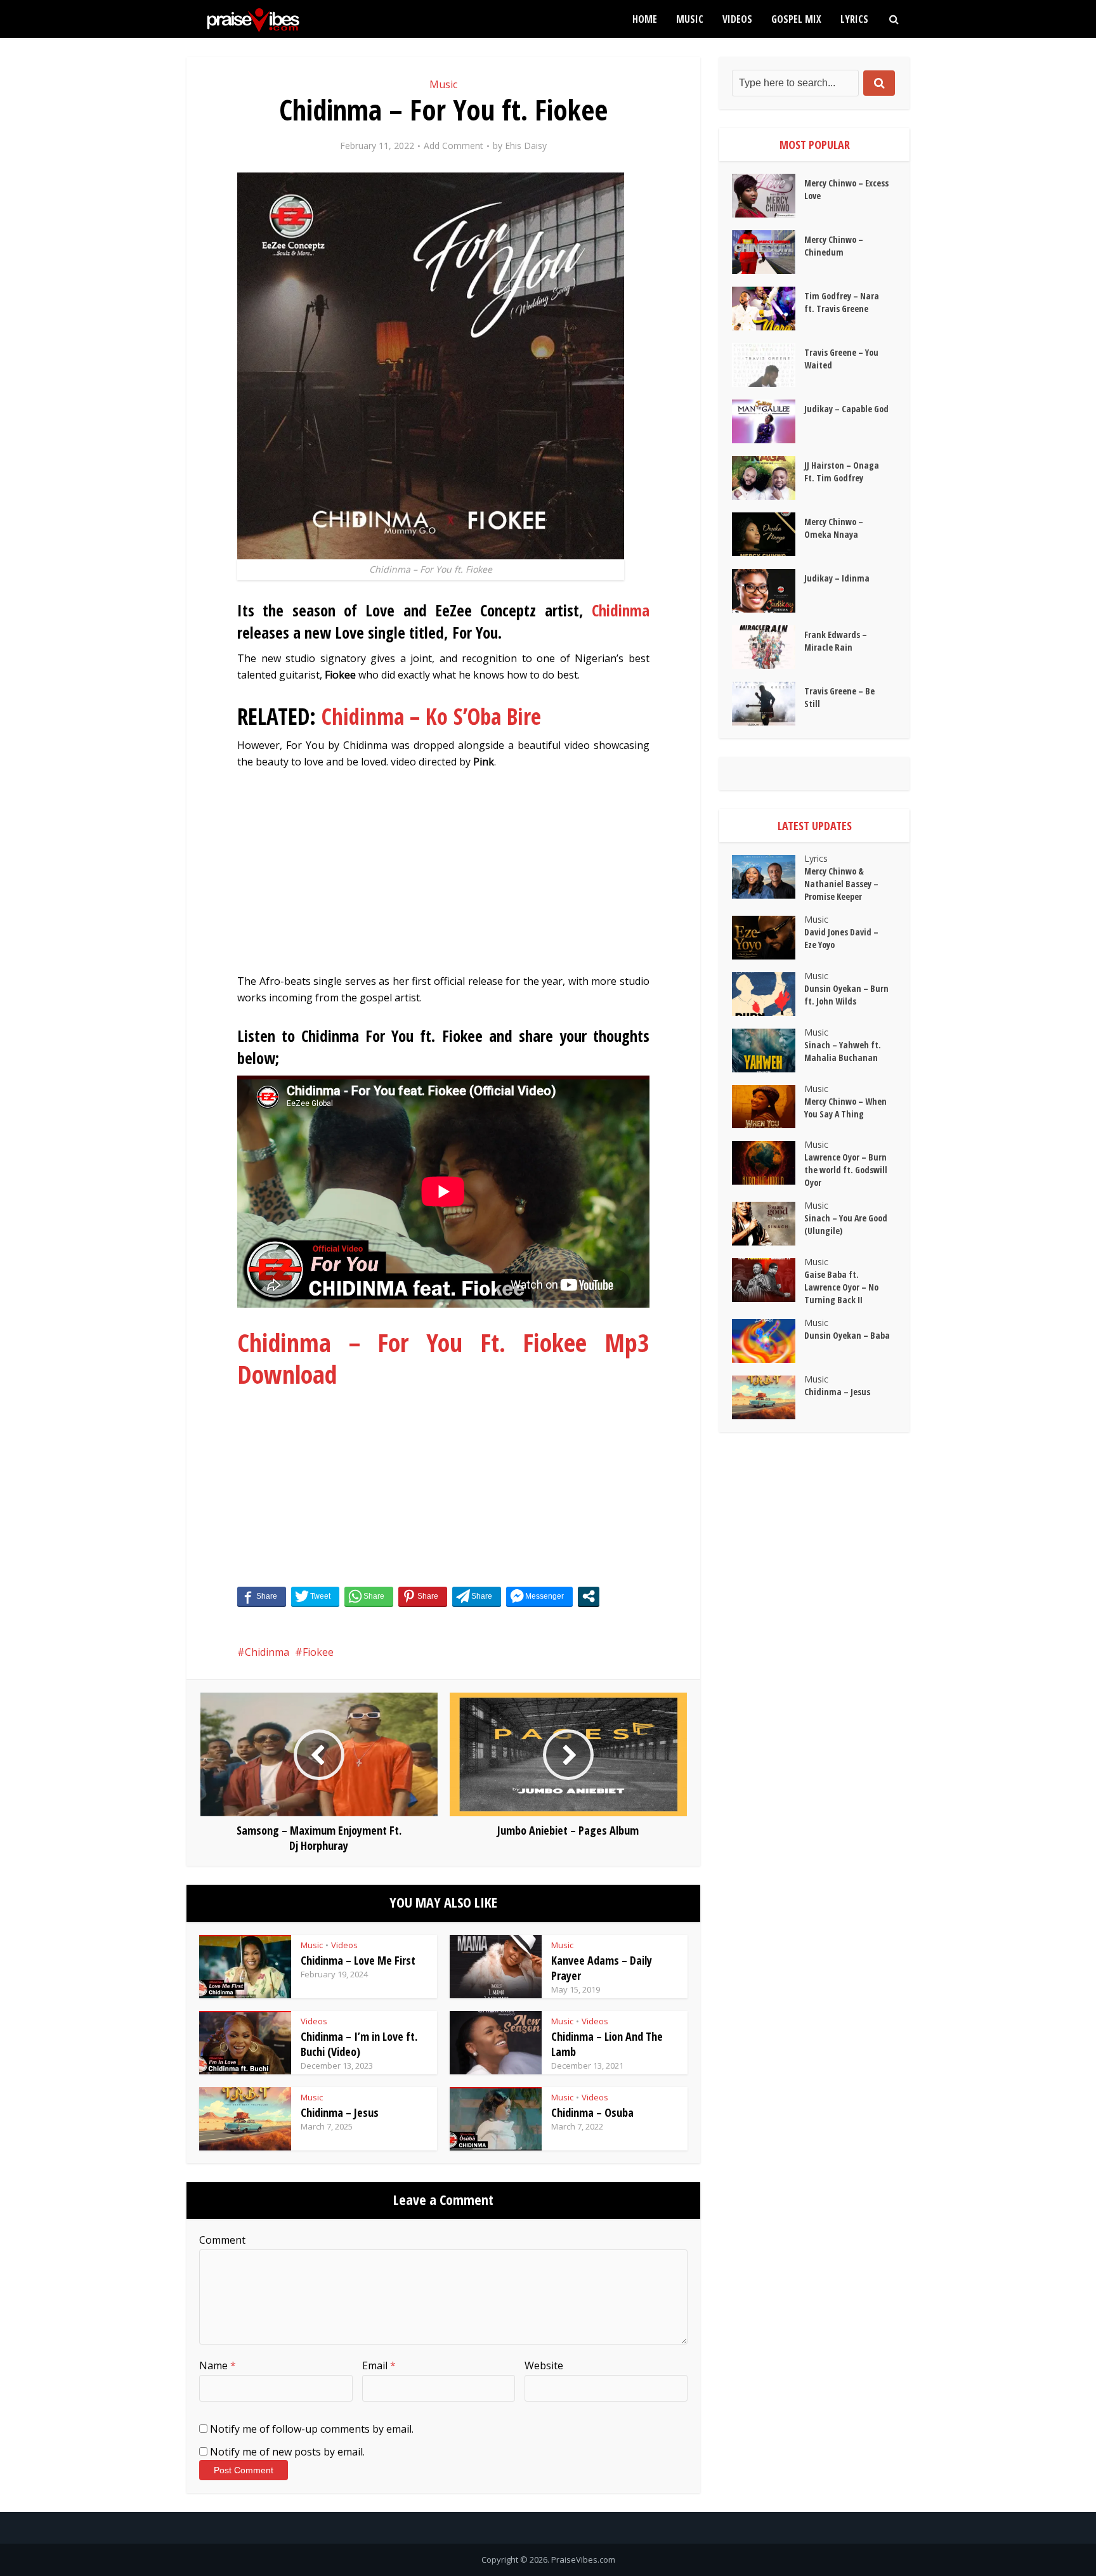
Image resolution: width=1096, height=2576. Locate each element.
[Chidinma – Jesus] (768, 1397)
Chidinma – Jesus (340, 2112)
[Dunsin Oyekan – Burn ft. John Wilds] (768, 994)
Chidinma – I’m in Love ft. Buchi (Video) (359, 2044)
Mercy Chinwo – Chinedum (834, 246)
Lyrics (854, 19)
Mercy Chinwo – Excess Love (846, 189)
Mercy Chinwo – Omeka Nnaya (834, 528)
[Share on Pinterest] (423, 1596)
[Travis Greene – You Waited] (768, 365)
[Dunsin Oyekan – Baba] (768, 1341)
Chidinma (621, 610)
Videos (737, 19)
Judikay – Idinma (837, 578)
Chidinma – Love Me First (358, 1960)
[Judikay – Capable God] (768, 421)
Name (218, 2365)
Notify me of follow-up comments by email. (312, 2429)
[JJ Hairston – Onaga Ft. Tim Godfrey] (768, 478)
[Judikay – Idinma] (768, 591)
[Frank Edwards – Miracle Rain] (768, 647)
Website (544, 2365)
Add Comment (453, 146)
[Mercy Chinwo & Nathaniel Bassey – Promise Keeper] (768, 877)
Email (379, 2365)
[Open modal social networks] (589, 1596)
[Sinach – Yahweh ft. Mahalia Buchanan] (768, 1051)
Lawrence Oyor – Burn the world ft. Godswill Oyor (846, 1170)
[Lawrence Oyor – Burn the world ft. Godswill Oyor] (768, 1163)
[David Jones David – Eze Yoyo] (768, 938)
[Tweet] (315, 1596)
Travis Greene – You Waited (841, 359)
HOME (645, 19)
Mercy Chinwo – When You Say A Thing (845, 1108)
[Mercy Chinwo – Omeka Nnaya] (768, 534)
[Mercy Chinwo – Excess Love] (768, 196)
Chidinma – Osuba (592, 2112)
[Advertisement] (443, 878)
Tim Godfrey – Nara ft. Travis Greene (842, 302)
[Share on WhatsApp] (369, 1596)
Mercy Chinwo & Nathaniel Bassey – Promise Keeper (841, 884)
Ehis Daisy (526, 146)
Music (690, 19)
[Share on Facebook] (262, 1596)
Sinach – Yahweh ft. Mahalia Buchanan (843, 1051)
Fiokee (318, 1652)
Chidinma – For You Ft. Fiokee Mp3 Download (443, 1358)
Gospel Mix (796, 19)
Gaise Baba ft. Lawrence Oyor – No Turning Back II (841, 1287)
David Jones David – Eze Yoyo (841, 938)
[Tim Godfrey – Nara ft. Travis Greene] (768, 309)
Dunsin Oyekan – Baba (847, 1335)
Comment (222, 2240)
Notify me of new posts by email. (287, 2452)
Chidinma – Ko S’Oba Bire (431, 716)
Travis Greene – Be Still (839, 697)
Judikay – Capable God (846, 409)
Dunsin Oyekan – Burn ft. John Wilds (846, 995)
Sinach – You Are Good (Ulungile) (846, 1224)
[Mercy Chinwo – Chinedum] (768, 252)
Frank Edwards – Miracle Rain (836, 641)
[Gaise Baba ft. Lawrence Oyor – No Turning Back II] (768, 1280)
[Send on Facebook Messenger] (539, 1596)
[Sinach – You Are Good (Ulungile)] (768, 1224)
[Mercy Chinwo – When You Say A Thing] (768, 1107)
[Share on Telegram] (477, 1596)
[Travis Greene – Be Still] (768, 704)
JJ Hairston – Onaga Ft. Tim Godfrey (842, 472)
